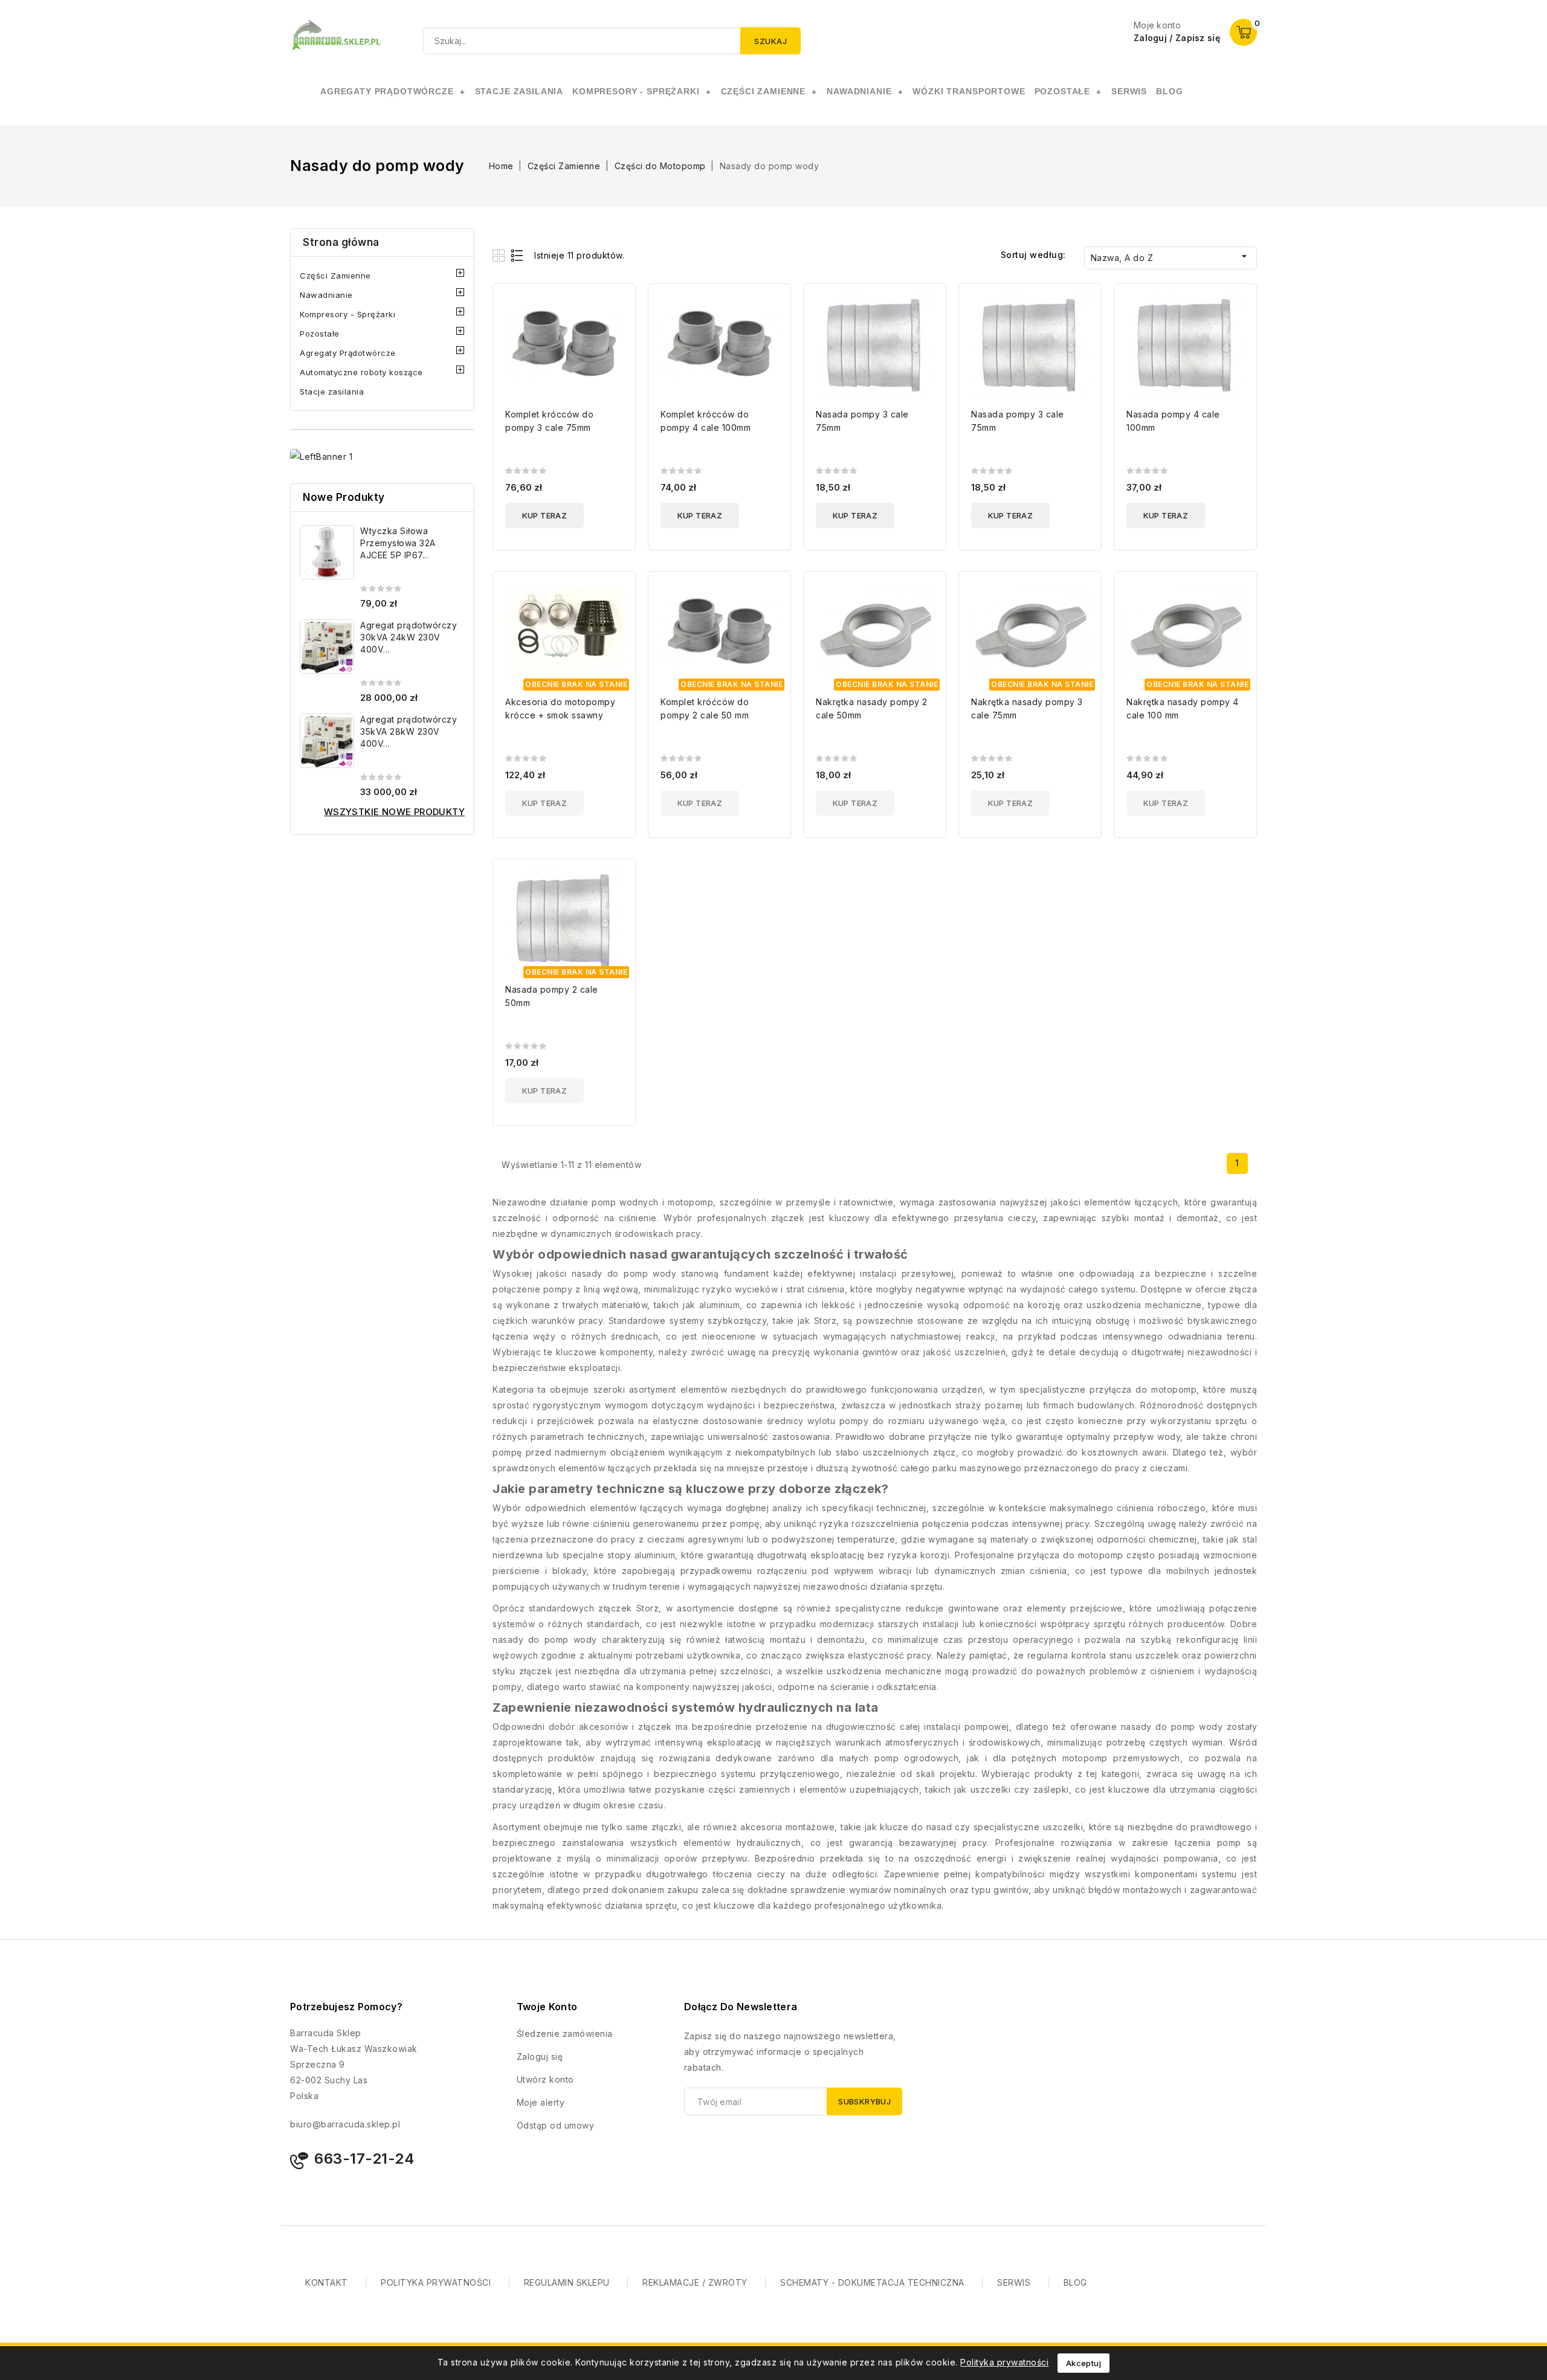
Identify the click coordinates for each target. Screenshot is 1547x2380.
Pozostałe (320, 334)
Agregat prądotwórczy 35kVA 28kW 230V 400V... (409, 731)
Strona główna (341, 242)
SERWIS (1129, 91)
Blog (1169, 91)
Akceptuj (1084, 2363)
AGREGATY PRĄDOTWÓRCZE (387, 91)
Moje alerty (541, 2102)
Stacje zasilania (332, 392)
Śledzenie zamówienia (565, 2033)
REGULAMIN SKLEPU (567, 2282)
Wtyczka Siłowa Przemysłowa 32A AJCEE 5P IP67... (398, 543)
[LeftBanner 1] (321, 456)
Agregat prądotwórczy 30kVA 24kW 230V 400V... (409, 637)
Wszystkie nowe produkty (394, 812)
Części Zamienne (335, 276)
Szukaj (770, 41)
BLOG (1075, 2282)
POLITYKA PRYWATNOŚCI (436, 2282)
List (518, 255)
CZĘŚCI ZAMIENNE (764, 91)
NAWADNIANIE (859, 91)
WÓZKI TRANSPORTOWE (969, 91)
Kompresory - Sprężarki (347, 314)
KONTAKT (327, 2282)
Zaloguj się (540, 2056)
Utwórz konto (545, 2079)
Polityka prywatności (1004, 2362)
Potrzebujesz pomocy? (346, 2007)
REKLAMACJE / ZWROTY (695, 2282)
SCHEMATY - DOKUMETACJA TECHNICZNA (872, 2282)
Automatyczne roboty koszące (361, 372)
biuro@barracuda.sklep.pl (345, 2124)
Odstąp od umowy (556, 2125)
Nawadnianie (326, 295)
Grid (500, 255)
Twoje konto (547, 2007)
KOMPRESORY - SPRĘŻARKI (636, 91)
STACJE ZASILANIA (519, 91)
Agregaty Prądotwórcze (348, 353)
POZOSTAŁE (1063, 91)
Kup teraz (545, 515)
